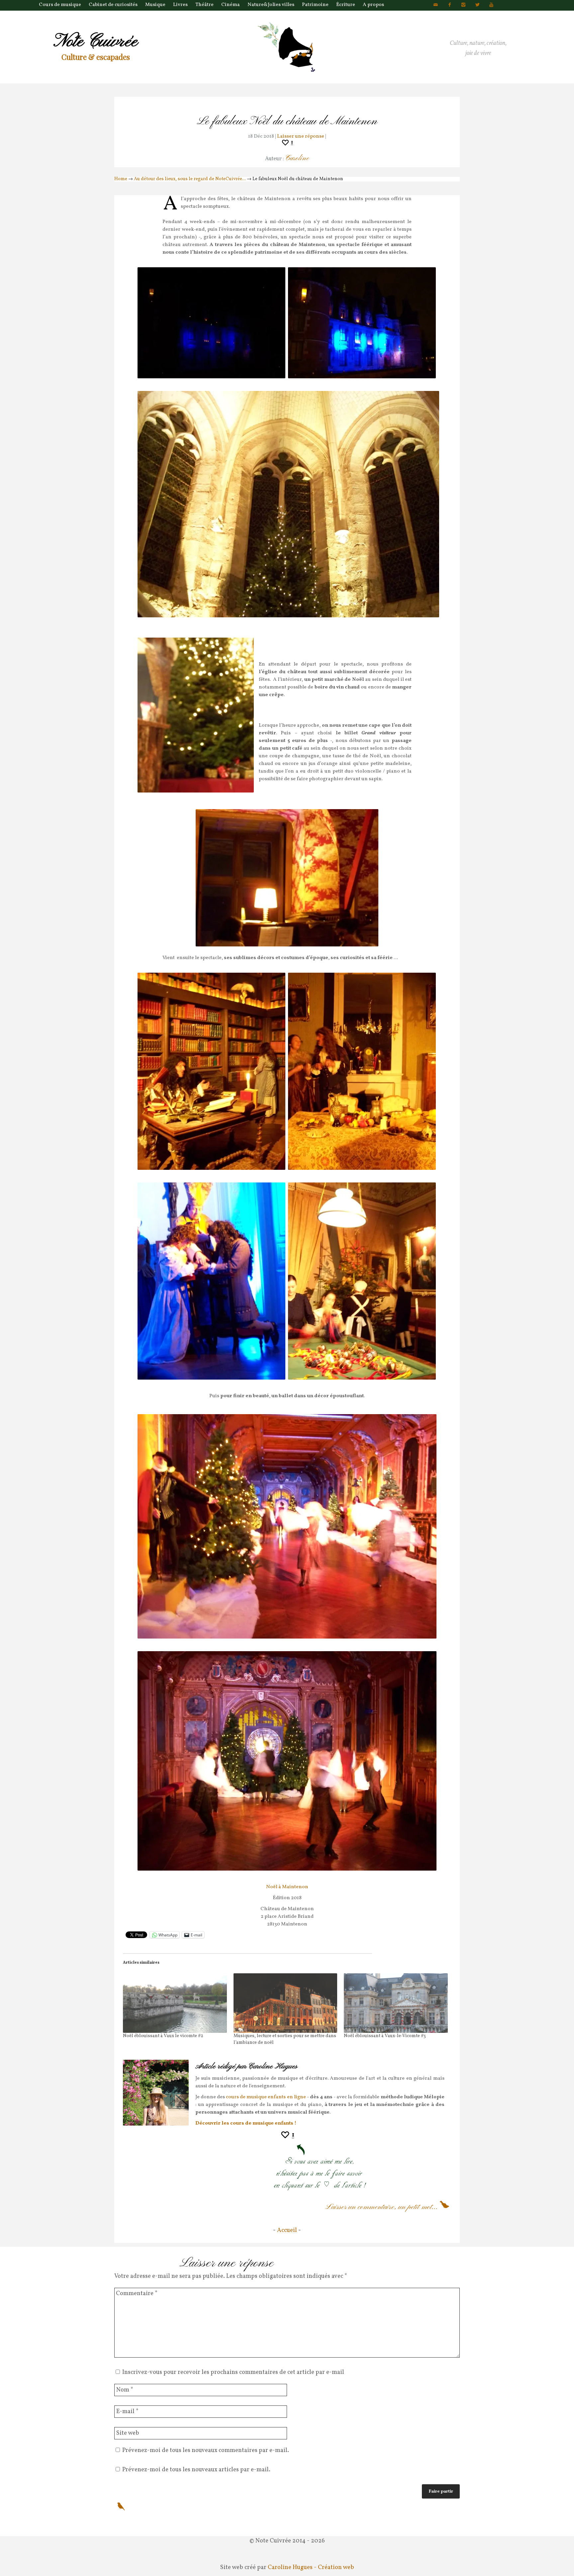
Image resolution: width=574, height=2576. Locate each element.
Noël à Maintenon (287, 1887)
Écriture (346, 5)
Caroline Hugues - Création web (311, 2568)
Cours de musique (60, 5)
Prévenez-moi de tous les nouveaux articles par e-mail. (196, 2470)
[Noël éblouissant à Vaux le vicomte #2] (175, 2003)
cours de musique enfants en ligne (266, 2097)
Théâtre (204, 5)
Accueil (287, 2230)
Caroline (297, 158)
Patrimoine (315, 5)
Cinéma (231, 5)
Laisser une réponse (301, 136)
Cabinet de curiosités (113, 5)
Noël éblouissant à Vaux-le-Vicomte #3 (385, 2036)
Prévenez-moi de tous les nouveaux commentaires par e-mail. (206, 2451)
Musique (155, 5)
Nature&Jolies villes (271, 5)
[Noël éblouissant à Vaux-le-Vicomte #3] (396, 2003)
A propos (373, 5)
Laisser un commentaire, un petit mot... (382, 2207)
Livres (180, 5)
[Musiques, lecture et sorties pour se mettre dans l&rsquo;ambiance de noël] (286, 2003)
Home (121, 179)
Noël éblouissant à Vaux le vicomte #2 (163, 2036)
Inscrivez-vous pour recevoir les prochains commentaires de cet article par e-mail (233, 2372)
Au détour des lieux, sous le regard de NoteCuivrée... (190, 179)
